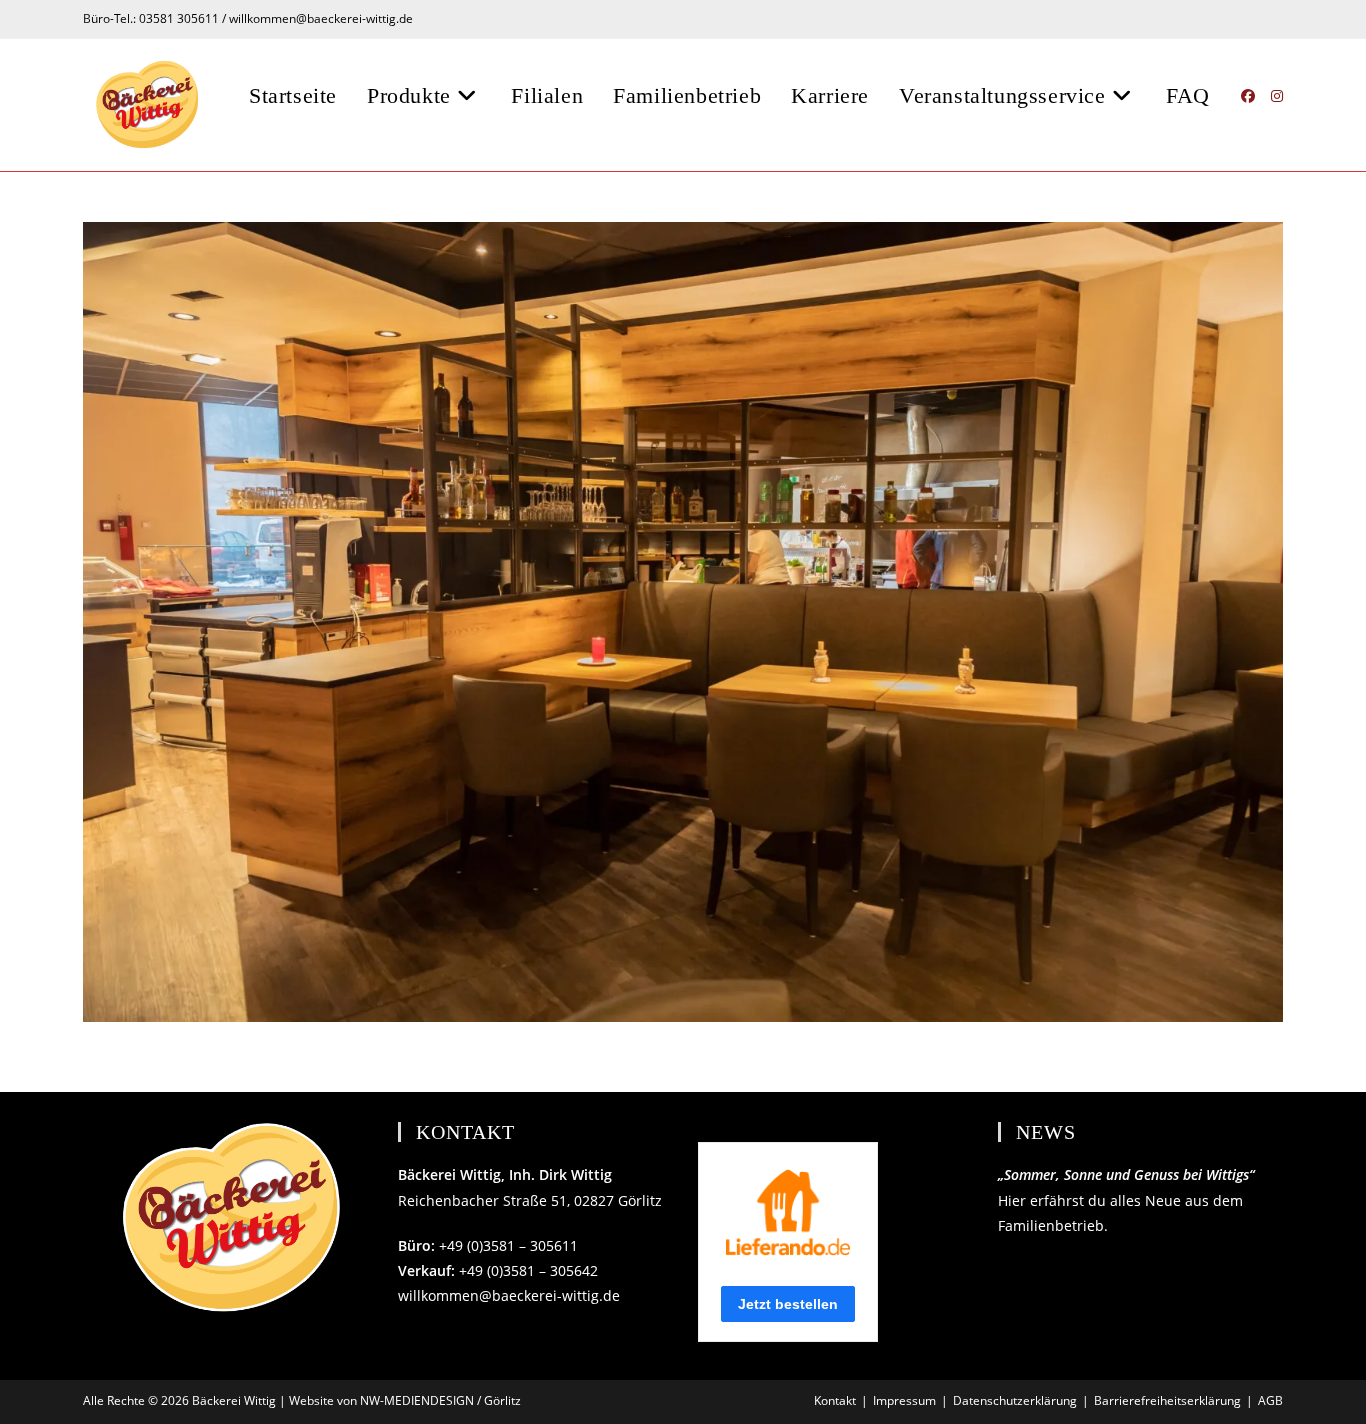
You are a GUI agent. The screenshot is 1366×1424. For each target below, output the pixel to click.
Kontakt (835, 1400)
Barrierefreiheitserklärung (1167, 1400)
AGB (1270, 1400)
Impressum (904, 1400)
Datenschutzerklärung (1015, 1400)
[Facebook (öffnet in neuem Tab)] (1248, 96)
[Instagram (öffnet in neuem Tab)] (1277, 96)
